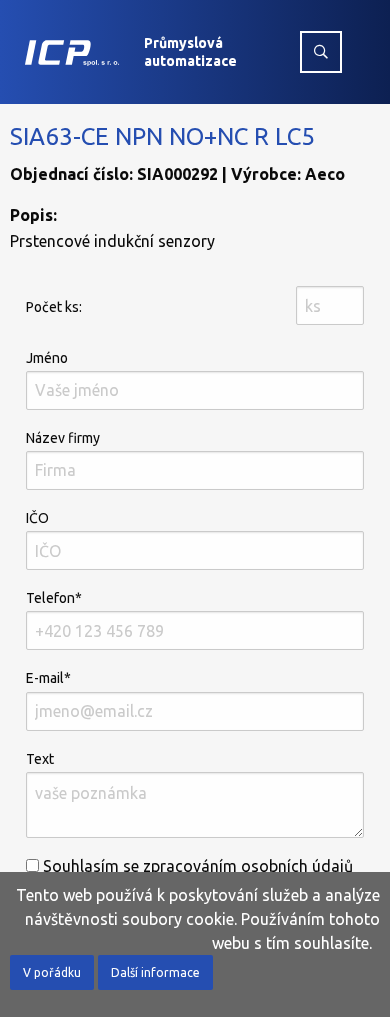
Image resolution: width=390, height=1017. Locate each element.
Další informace (155, 972)
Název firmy (63, 438)
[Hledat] (321, 52)
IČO (37, 518)
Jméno (47, 358)
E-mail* (48, 678)
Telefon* (54, 598)
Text (40, 759)
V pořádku (52, 972)
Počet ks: (54, 307)
